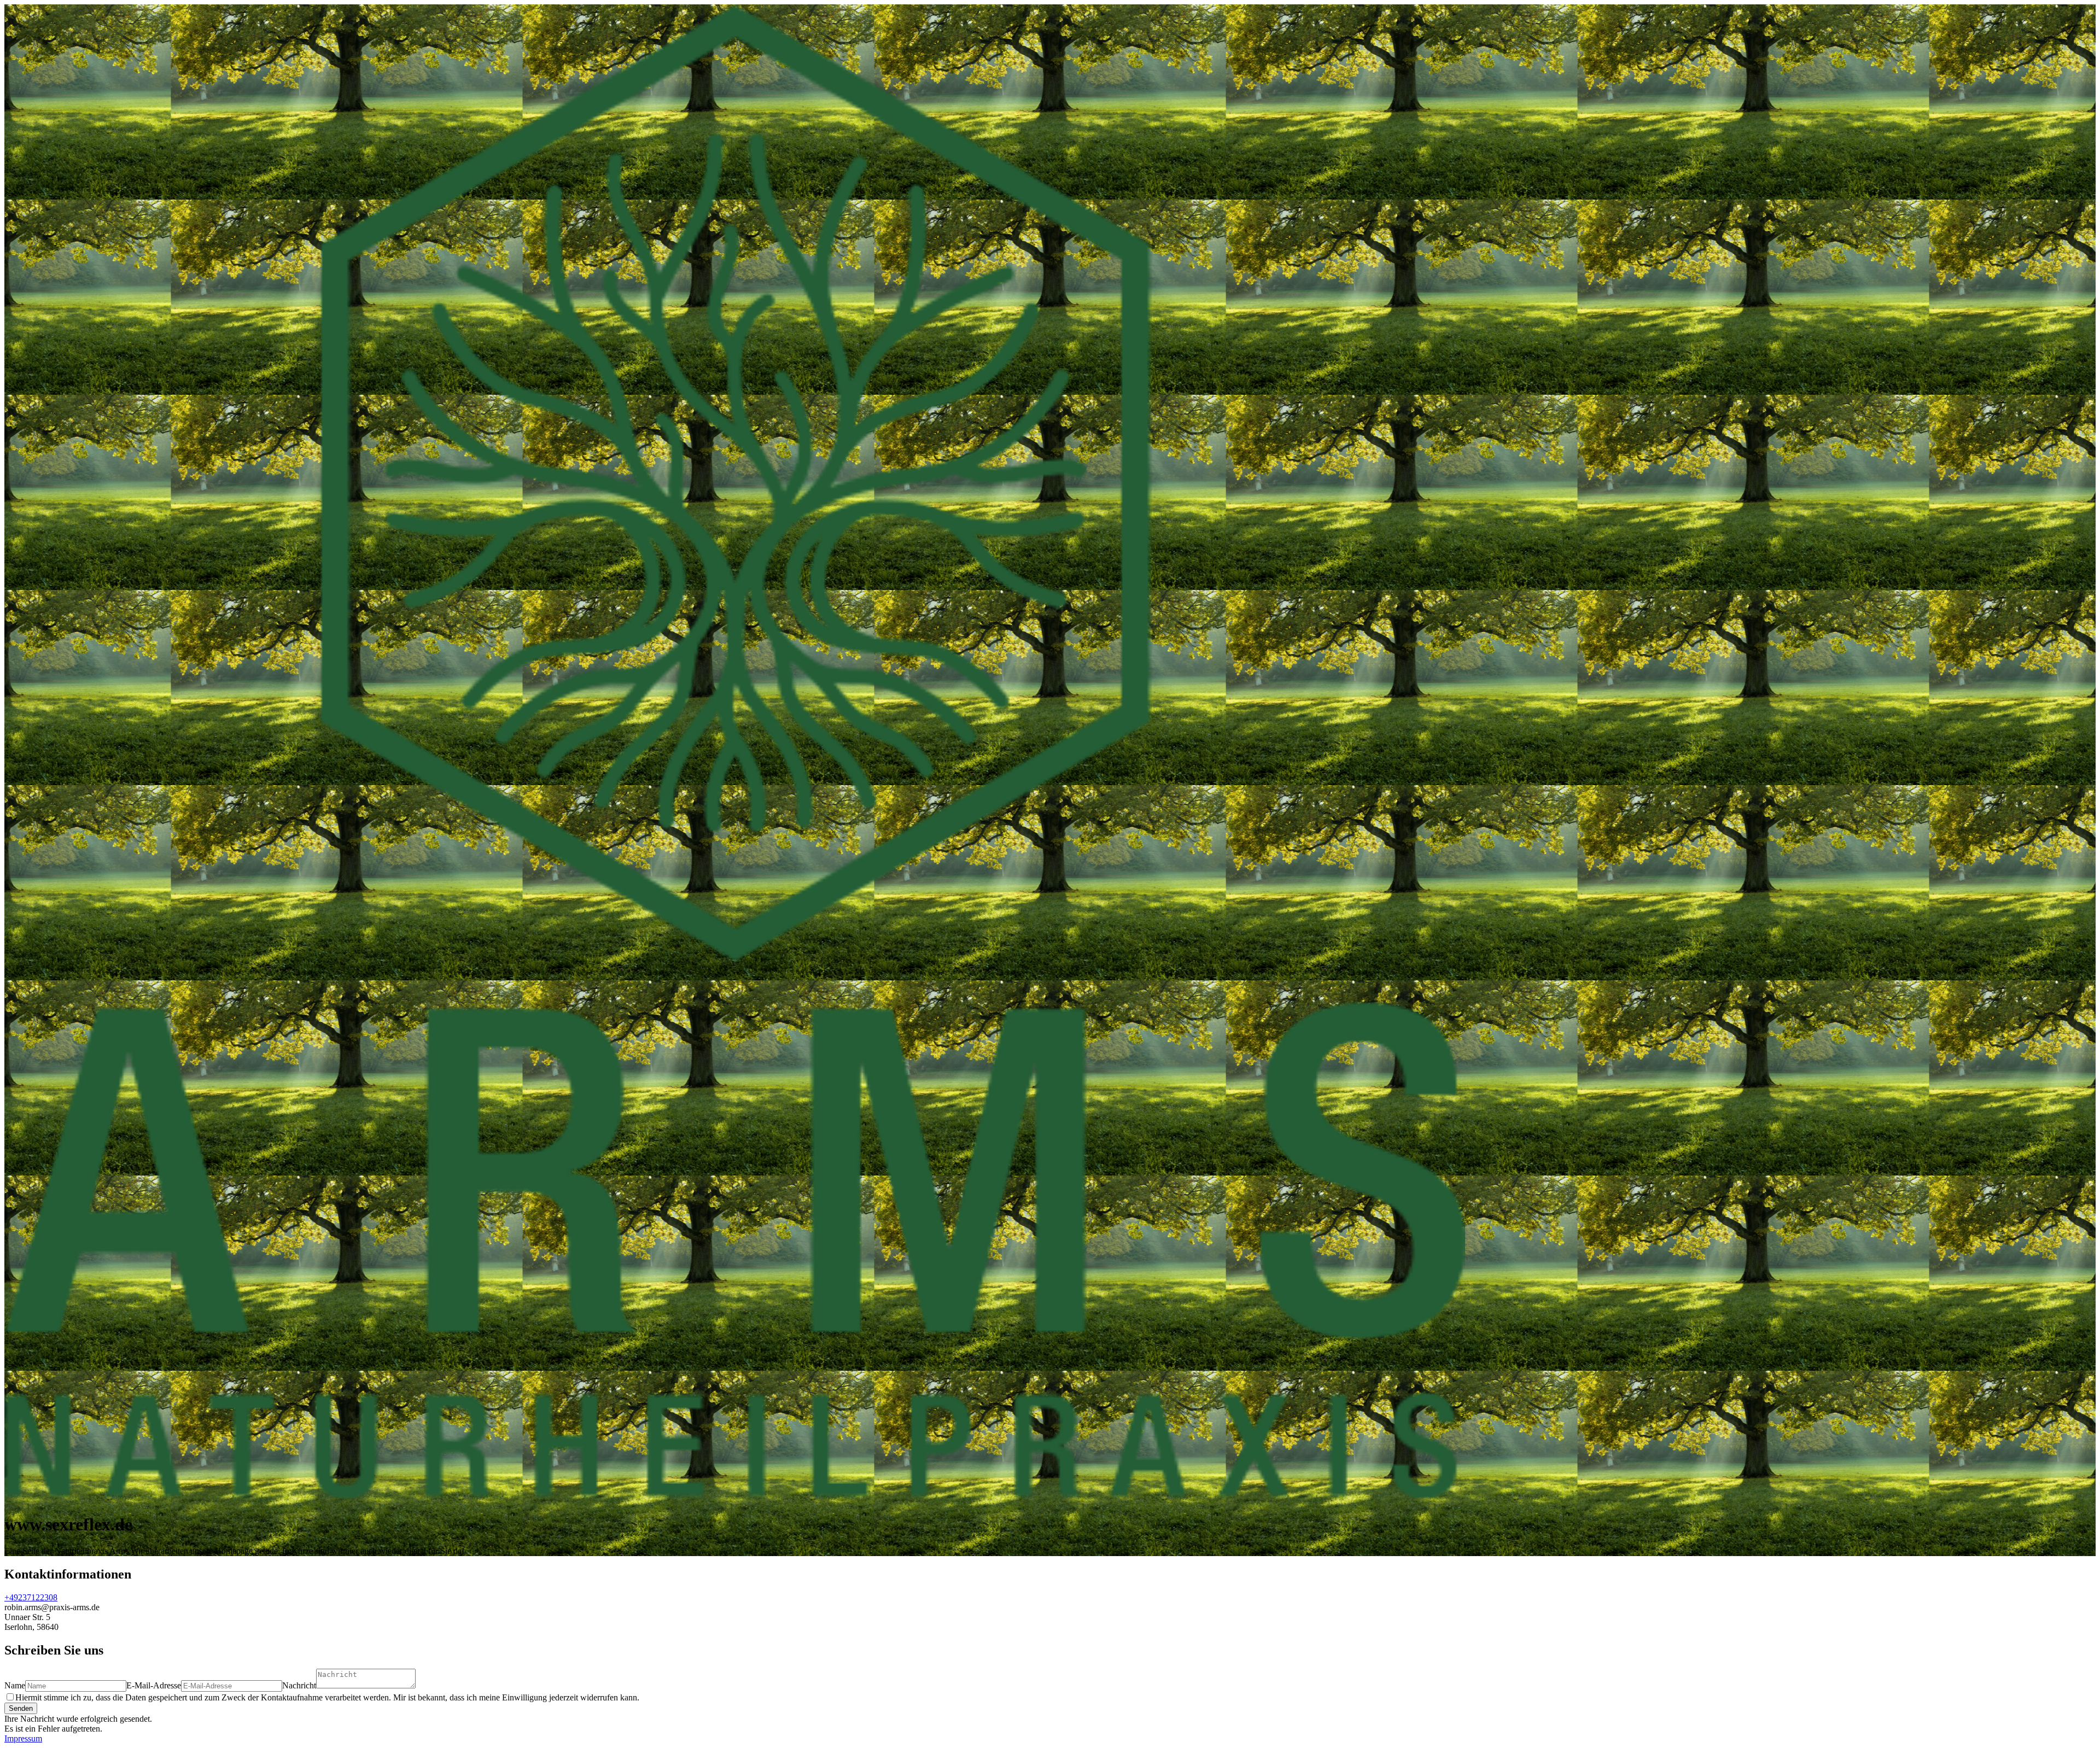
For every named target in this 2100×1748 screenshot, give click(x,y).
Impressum (23, 1738)
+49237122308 (31, 1597)
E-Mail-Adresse (154, 1685)
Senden (21, 1708)
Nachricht (299, 1685)
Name (15, 1685)
